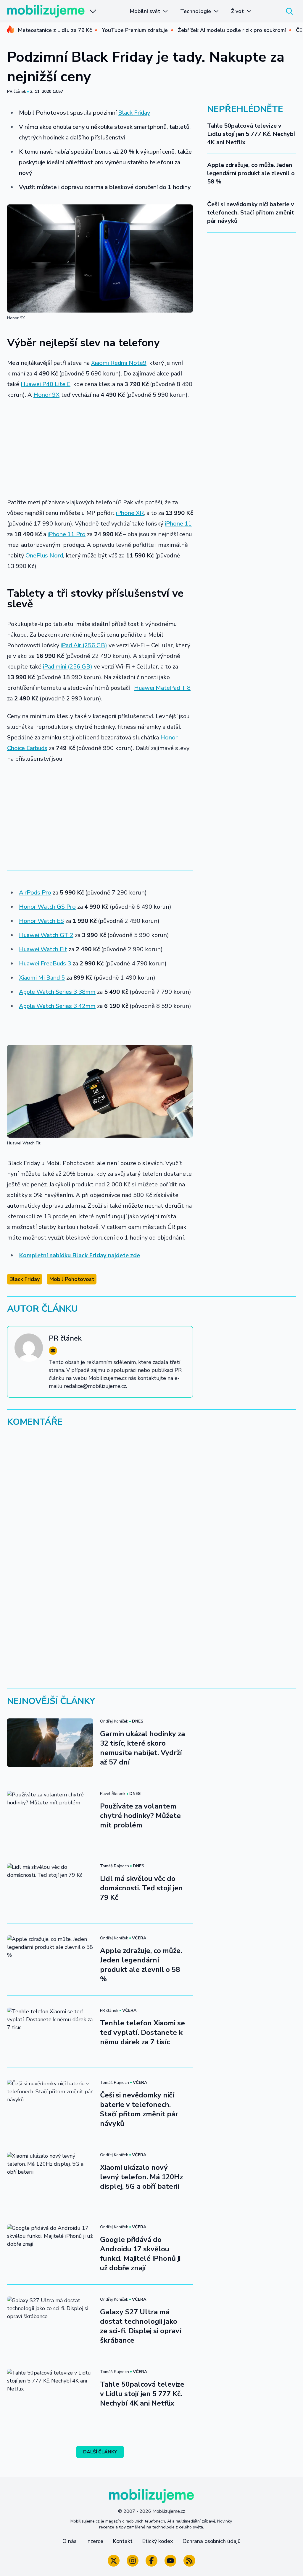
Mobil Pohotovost (72, 1279)
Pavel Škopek (113, 1794)
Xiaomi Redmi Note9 (119, 363)
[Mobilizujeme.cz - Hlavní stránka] (46, 11)
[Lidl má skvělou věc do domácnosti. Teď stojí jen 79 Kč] (50, 1887)
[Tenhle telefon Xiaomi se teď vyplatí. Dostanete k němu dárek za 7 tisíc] (50, 2032)
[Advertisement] (100, 449)
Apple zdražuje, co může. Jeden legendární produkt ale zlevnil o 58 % (251, 173)
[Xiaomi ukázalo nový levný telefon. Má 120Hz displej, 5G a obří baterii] (50, 2176)
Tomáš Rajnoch (115, 1866)
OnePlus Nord (44, 556)
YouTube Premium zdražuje (135, 30)
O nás (70, 2541)
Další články (100, 2452)
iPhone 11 (178, 524)
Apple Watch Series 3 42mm (57, 1006)
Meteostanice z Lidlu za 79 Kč (55, 30)
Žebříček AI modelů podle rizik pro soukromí (232, 30)
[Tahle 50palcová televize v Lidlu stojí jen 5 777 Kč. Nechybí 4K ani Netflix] (50, 2393)
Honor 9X (46, 395)
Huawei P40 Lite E (46, 384)
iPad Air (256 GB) (84, 645)
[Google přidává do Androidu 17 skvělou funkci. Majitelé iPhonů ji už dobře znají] (50, 2248)
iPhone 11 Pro (67, 534)
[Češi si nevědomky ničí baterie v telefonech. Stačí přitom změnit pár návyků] (50, 2104)
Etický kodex (158, 2541)
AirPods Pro (35, 893)
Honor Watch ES (41, 921)
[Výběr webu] (93, 11)
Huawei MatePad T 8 (162, 688)
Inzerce (95, 2541)
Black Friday (134, 113)
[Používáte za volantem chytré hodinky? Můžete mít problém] (50, 1815)
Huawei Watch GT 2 (46, 935)
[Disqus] (151, 1513)
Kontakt (123, 2541)
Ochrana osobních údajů (212, 2541)
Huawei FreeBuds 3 (45, 963)
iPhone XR (130, 513)
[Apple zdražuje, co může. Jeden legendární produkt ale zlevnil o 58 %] (50, 1959)
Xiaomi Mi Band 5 (42, 978)
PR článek (17, 91)
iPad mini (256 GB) (68, 667)
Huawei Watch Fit (43, 949)
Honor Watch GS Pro (47, 907)
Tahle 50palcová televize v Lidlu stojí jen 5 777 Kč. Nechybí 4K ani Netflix (251, 134)
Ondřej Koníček (114, 1721)
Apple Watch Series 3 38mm (57, 992)
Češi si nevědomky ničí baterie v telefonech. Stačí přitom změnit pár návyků (251, 213)
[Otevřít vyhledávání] (289, 11)
